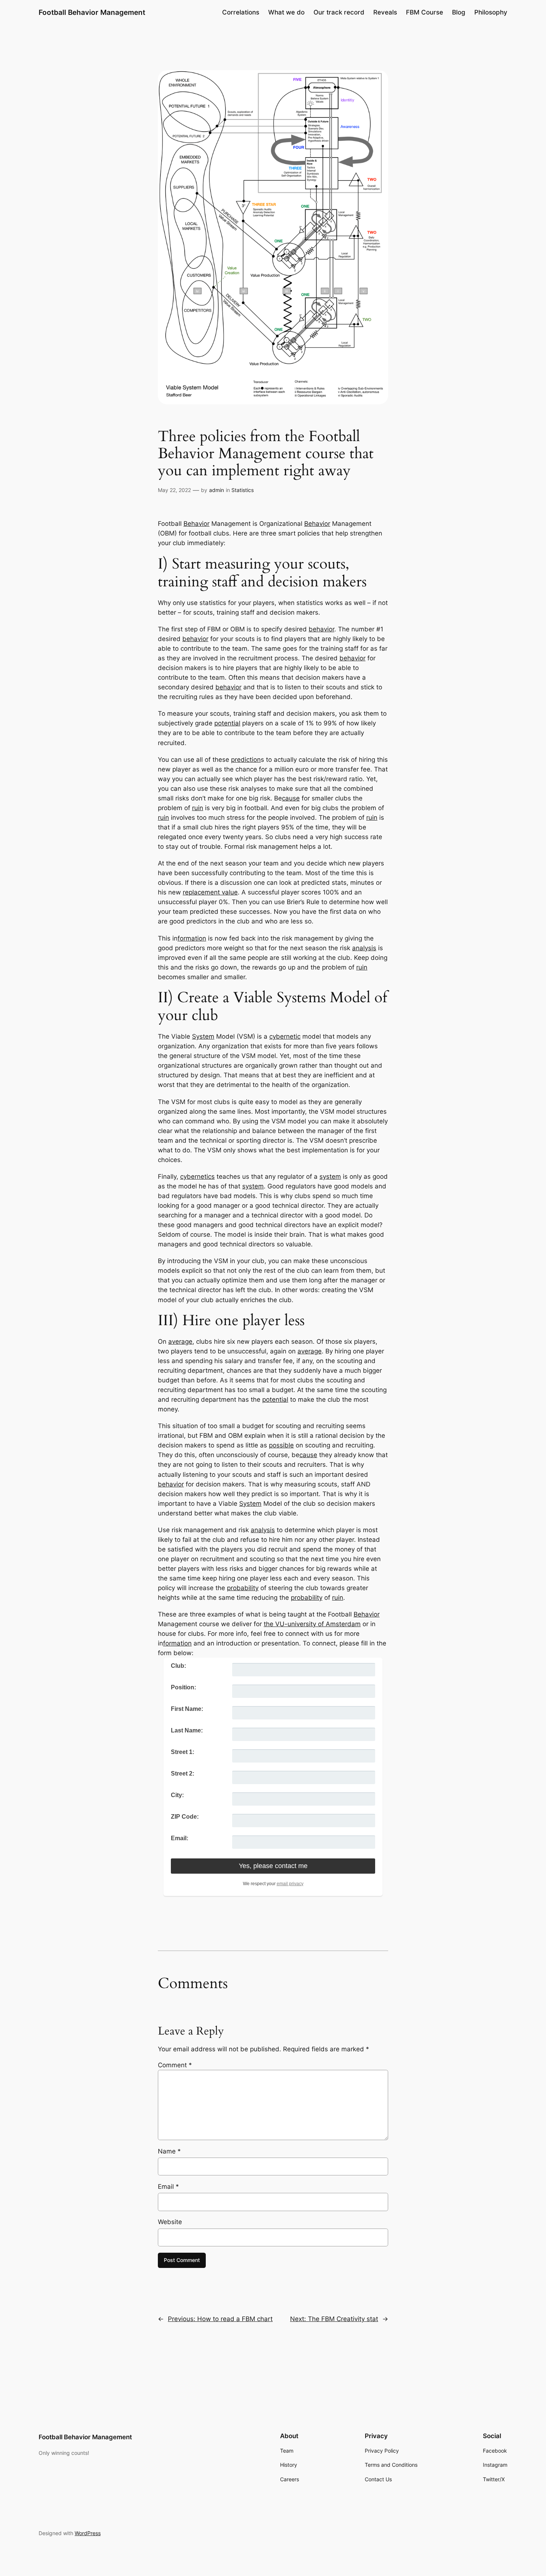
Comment (175, 2065)
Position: (183, 1687)
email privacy (290, 1884)
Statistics (243, 490)
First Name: (187, 1709)
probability (243, 1588)
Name (169, 2151)
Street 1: (183, 1752)
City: (177, 1795)
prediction (246, 760)
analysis (364, 948)
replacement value (210, 892)
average (180, 1342)
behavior (321, 629)
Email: (180, 1838)
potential (227, 723)
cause (291, 798)
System (203, 1036)
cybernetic (285, 1036)
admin (217, 490)
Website (170, 2222)
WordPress (88, 2533)
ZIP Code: (185, 1817)
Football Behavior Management (92, 12)
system (330, 1177)
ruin (198, 808)
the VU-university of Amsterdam (312, 1624)
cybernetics (197, 1177)
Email (168, 2187)
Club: (178, 1666)
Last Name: (187, 1730)
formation (192, 938)
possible (281, 1445)
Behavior (196, 524)
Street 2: (183, 1774)
